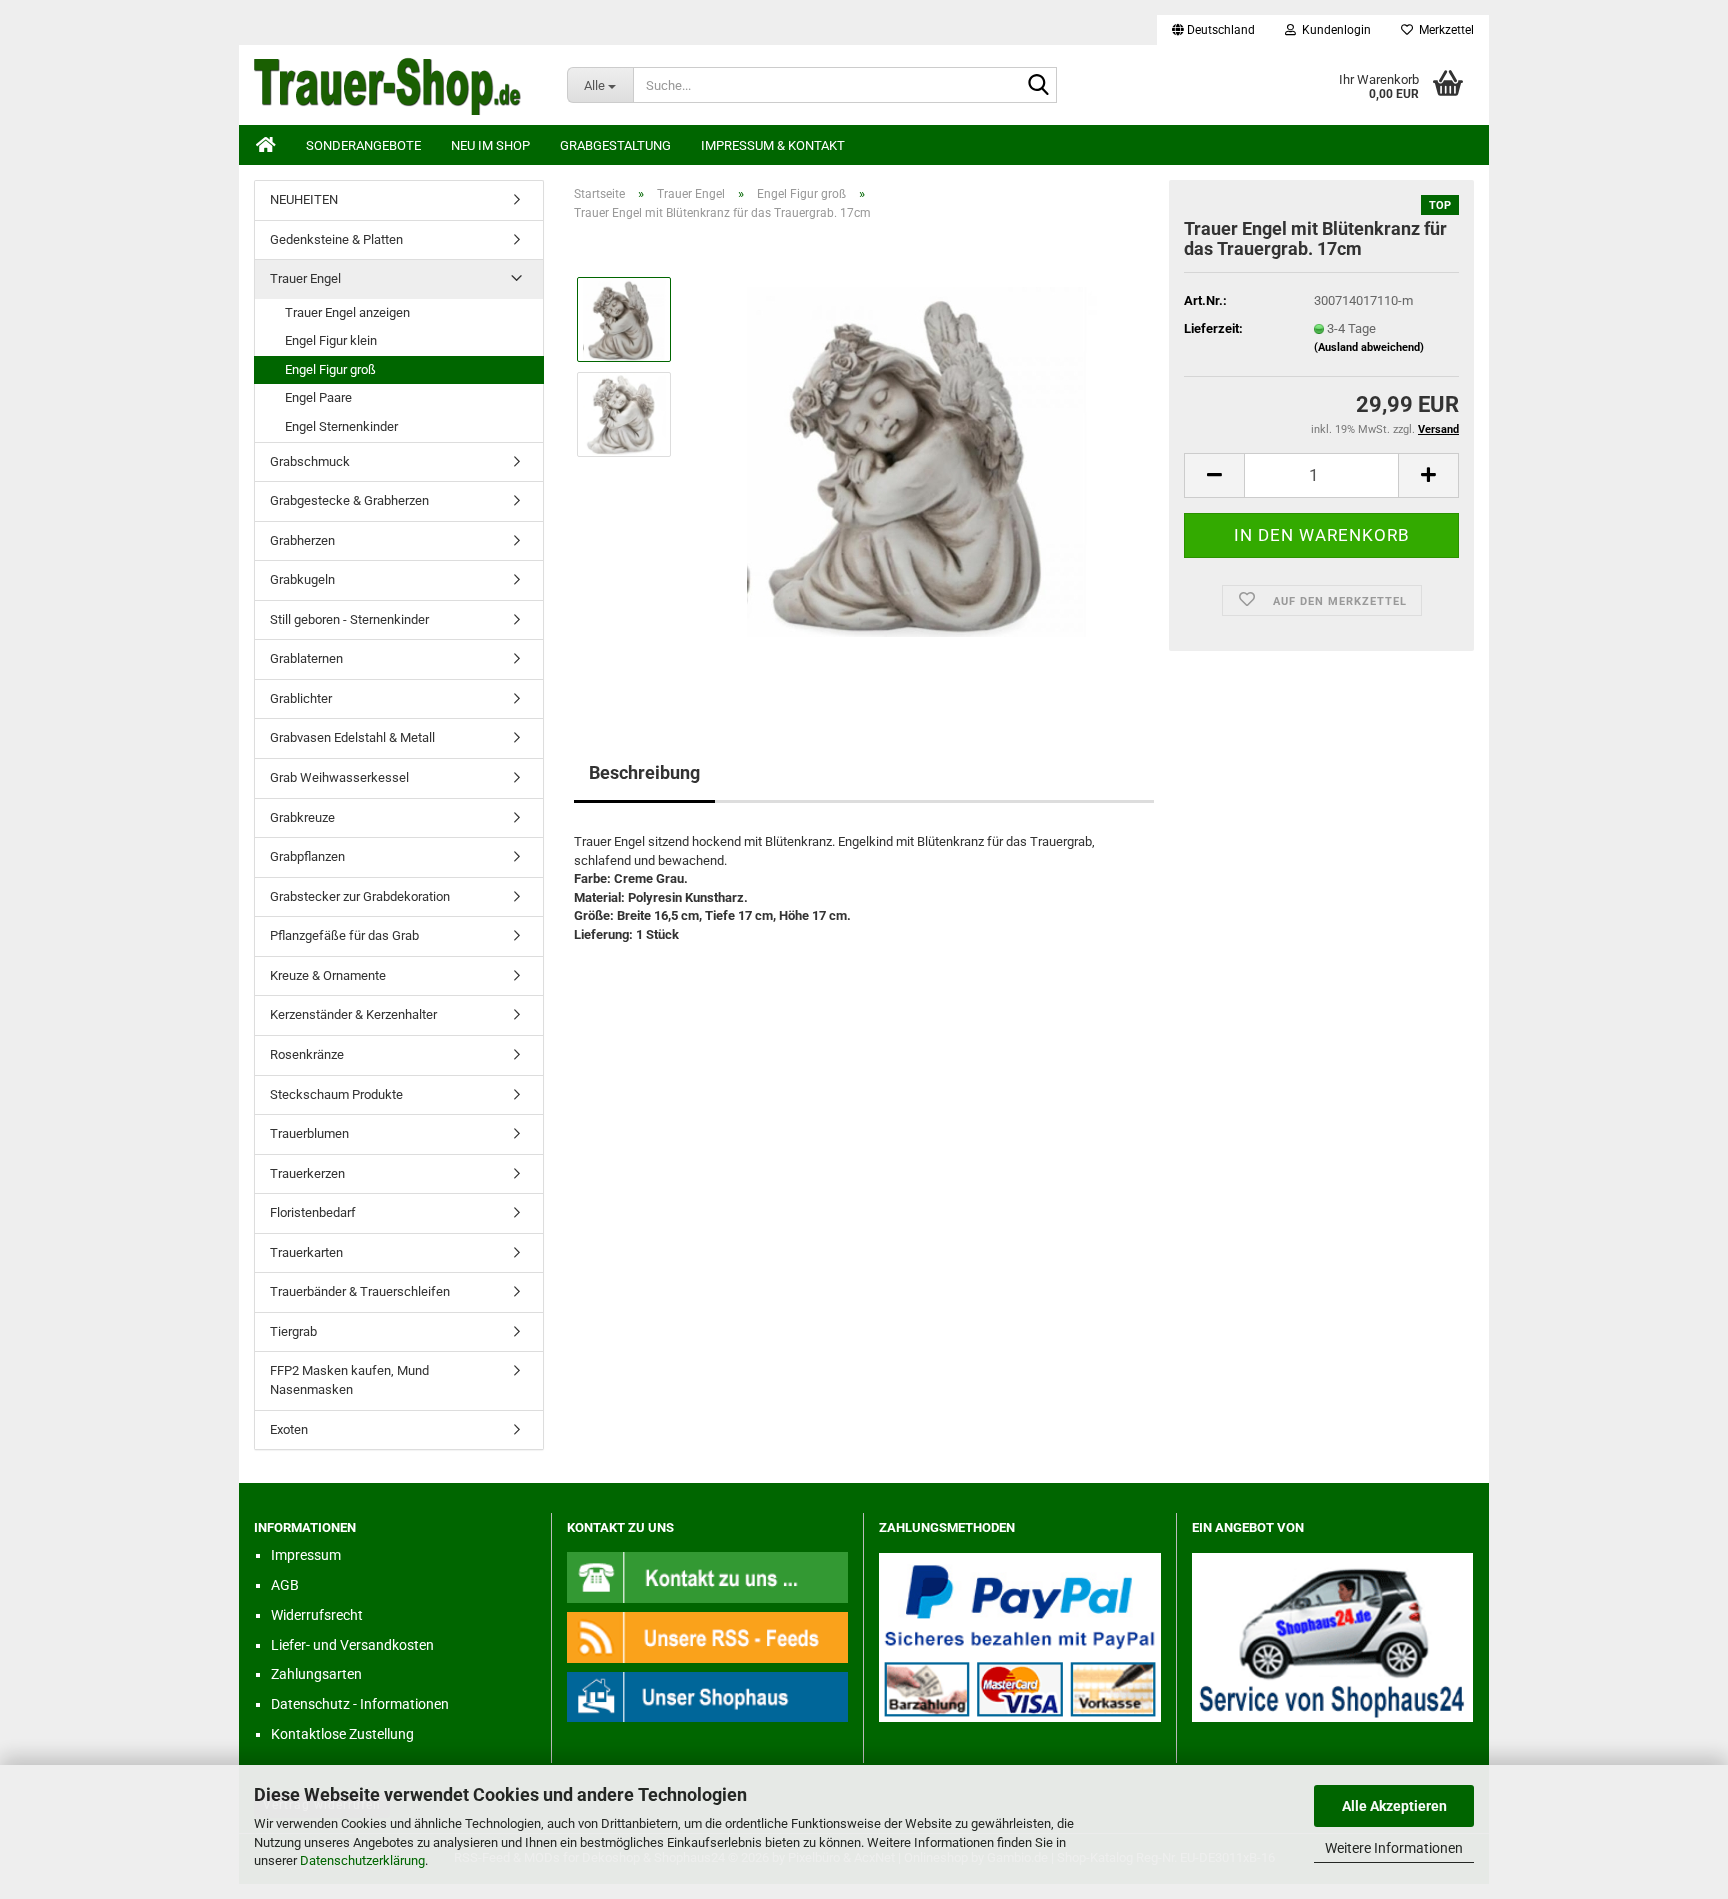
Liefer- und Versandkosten (352, 1645)
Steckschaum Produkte (336, 1094)
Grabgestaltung (615, 145)
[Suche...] (1038, 86)
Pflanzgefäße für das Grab (344, 935)
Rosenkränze (307, 1054)
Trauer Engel (305, 278)
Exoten (289, 1429)
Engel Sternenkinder (341, 426)
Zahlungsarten (316, 1674)
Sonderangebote (363, 145)
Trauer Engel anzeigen (347, 312)
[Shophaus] (708, 1696)
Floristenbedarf (313, 1212)
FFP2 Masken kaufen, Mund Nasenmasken (349, 1380)
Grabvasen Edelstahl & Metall (352, 737)
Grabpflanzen (307, 856)
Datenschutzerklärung (362, 1860)
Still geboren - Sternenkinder (349, 619)
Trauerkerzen (307, 1173)
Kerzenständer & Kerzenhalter (353, 1014)
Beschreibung (644, 772)
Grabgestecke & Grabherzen (349, 500)
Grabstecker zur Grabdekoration (360, 896)
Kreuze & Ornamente (328, 975)
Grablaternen (306, 658)
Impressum (306, 1555)
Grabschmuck (310, 461)
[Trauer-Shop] (395, 85)
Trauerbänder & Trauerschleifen (360, 1291)
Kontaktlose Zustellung (342, 1734)
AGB (285, 1585)
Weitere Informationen (1394, 1848)
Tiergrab (293, 1331)
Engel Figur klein (331, 340)
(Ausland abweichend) (1369, 347)
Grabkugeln (302, 579)
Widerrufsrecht (317, 1615)
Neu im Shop (490, 145)
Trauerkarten (306, 1252)
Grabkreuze (302, 817)
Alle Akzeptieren (1394, 1806)
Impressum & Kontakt (773, 145)
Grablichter (301, 698)
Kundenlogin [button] (1333, 30)
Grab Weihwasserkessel (339, 777)
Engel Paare (318, 397)
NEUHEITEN (304, 199)
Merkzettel (1443, 30)
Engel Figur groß (330, 369)
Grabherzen (302, 540)
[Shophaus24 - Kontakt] (708, 1576)
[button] (1213, 30)
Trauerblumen (309, 1133)
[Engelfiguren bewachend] (922, 461)
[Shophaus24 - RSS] (708, 1636)
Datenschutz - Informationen (360, 1704)
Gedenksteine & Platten (336, 239)
